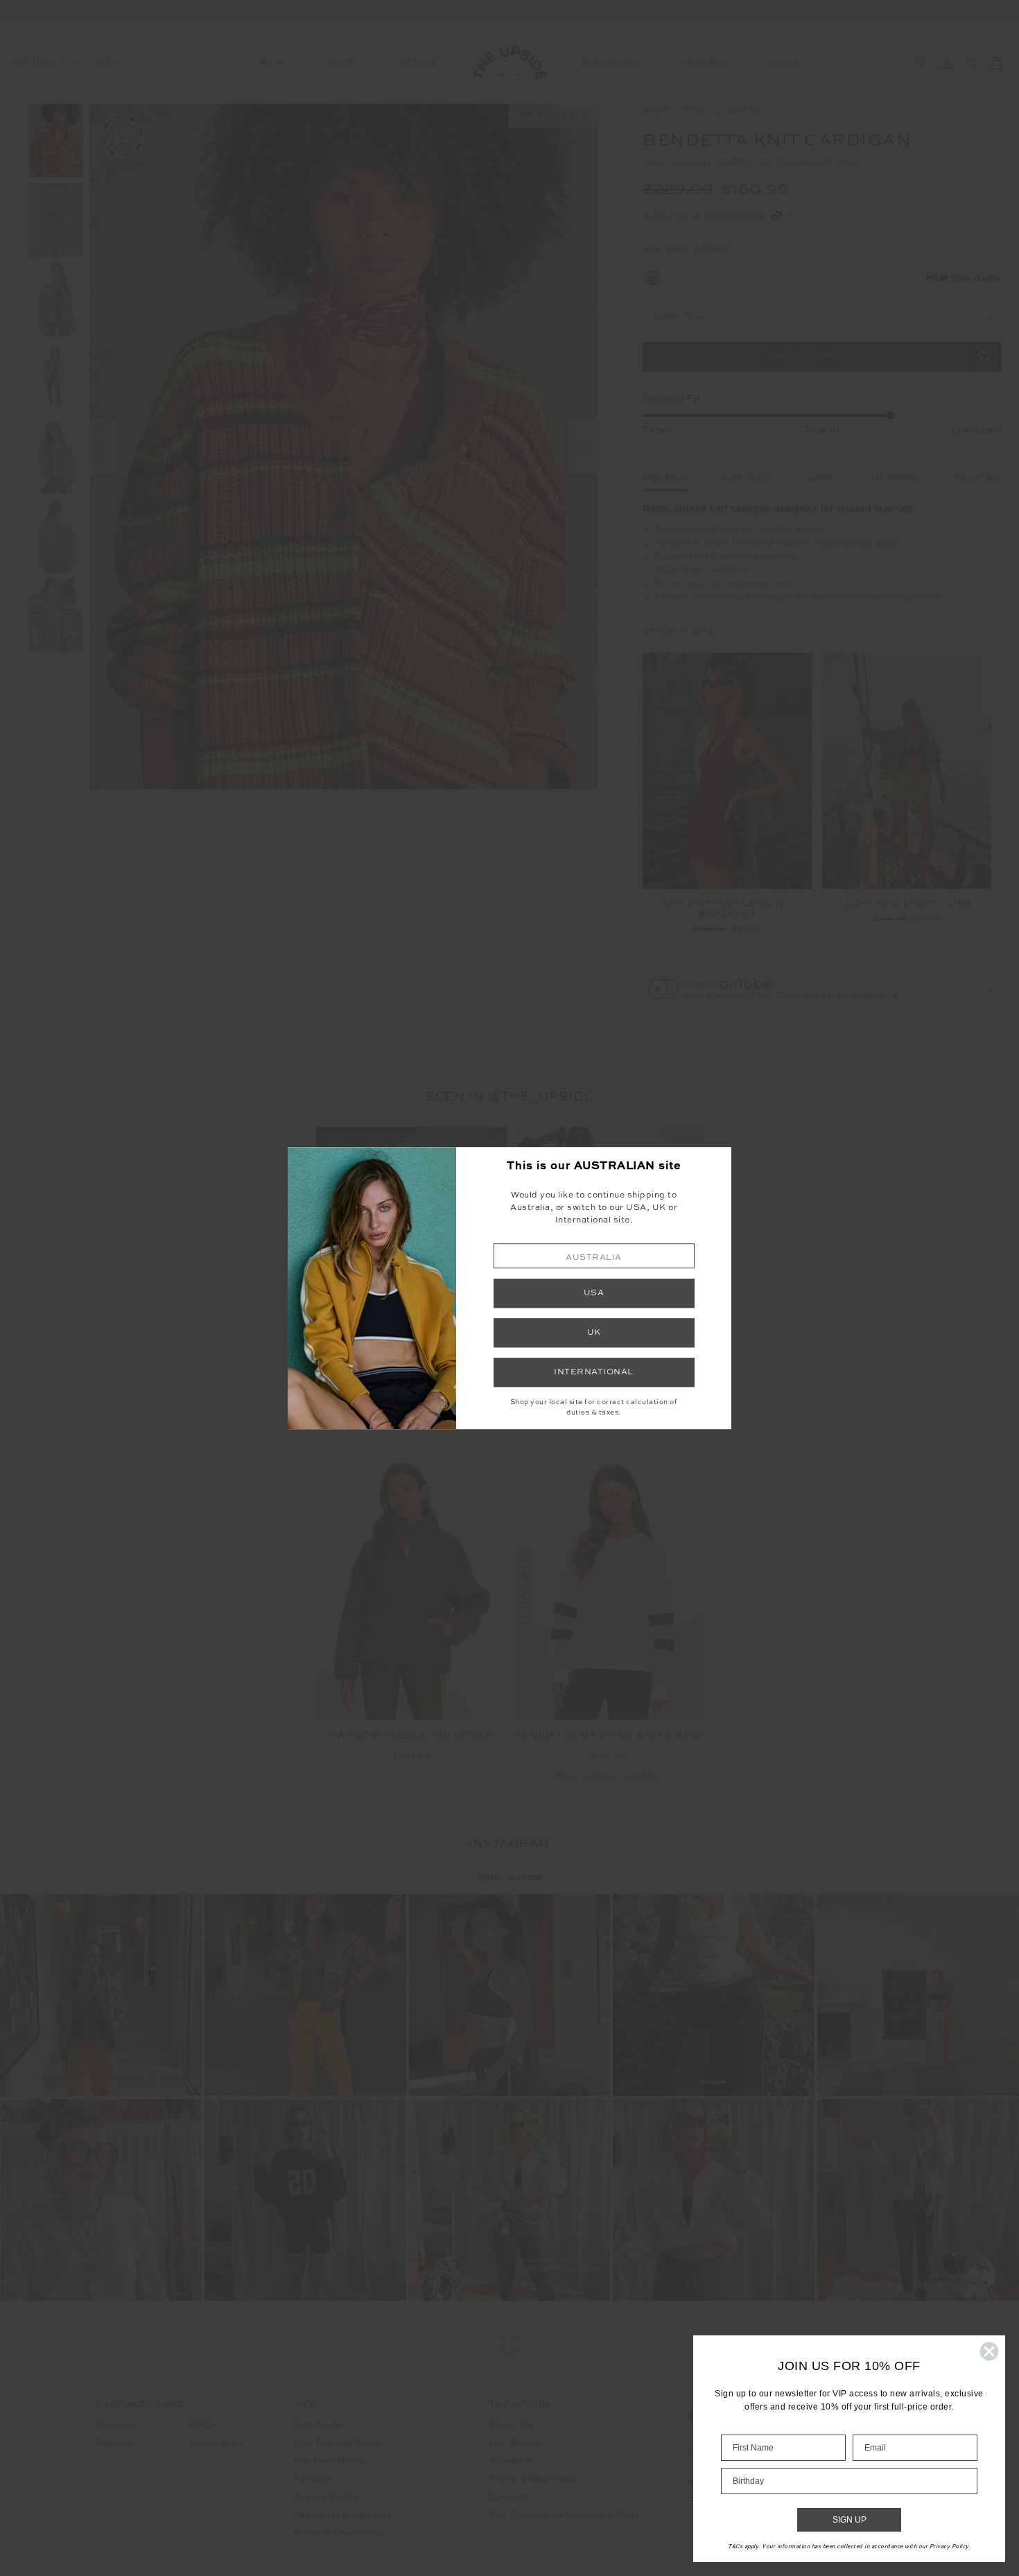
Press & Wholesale (534, 2479)
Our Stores (515, 2443)
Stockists (512, 2461)
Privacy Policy (326, 2497)
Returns (114, 2443)
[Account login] (946, 63)
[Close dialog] (989, 2351)
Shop (341, 63)
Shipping (116, 2425)
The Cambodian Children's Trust (564, 2515)
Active (418, 63)
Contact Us (217, 2443)
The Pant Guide (329, 2461)
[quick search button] (920, 63)
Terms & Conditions (338, 2533)
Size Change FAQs (337, 2443)
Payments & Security (342, 2515)
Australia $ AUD (63, 63)
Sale (787, 63)
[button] (594, 1256)
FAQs (203, 2425)
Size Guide (318, 2425)
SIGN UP (850, 2520)
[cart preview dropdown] (996, 63)
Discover (610, 63)
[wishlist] (971, 63)
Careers (508, 2497)
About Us (511, 2425)
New (273, 63)
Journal (705, 63)
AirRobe (312, 2479)
